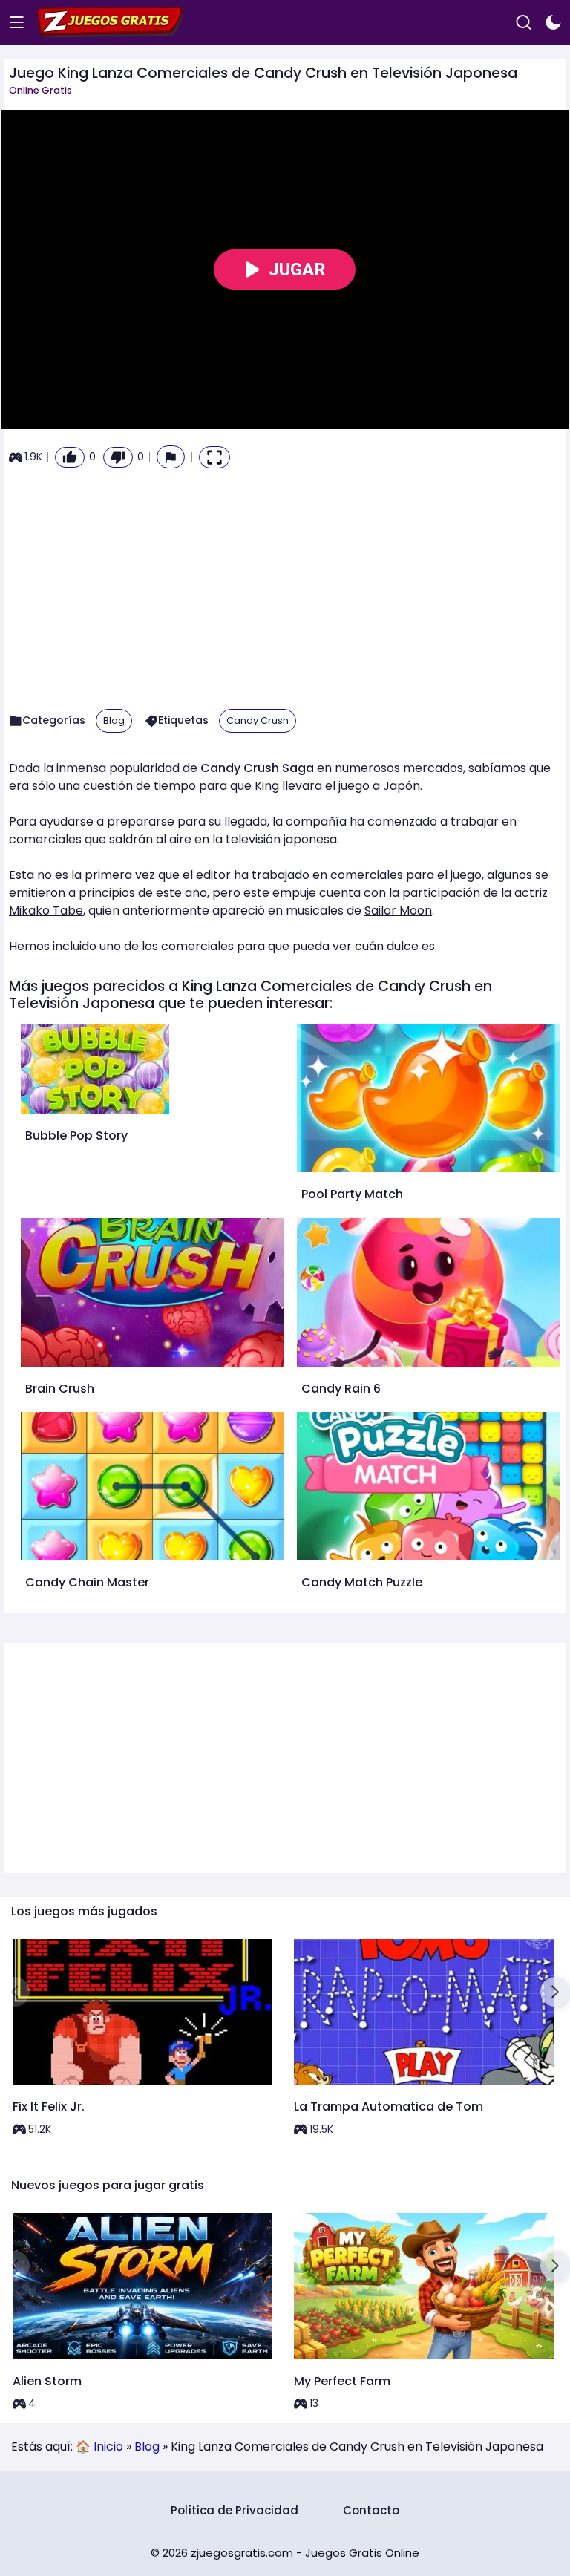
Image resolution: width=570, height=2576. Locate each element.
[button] (171, 457)
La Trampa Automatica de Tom (389, 2106)
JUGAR (297, 269)
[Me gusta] (70, 457)
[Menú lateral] (17, 23)
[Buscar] (524, 23)
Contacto (371, 2510)
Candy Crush (258, 720)
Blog (114, 720)
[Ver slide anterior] (15, 1992)
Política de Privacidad (235, 2510)
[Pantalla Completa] (214, 457)
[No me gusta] (118, 457)
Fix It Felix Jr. (49, 2106)
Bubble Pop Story (76, 1135)
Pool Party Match (352, 1194)
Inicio (108, 2446)
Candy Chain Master (87, 1582)
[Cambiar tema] (553, 23)
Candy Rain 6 (341, 1389)
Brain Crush (60, 1389)
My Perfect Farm (342, 2381)
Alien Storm (47, 2381)
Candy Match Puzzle (362, 1582)
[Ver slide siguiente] (555, 1992)
